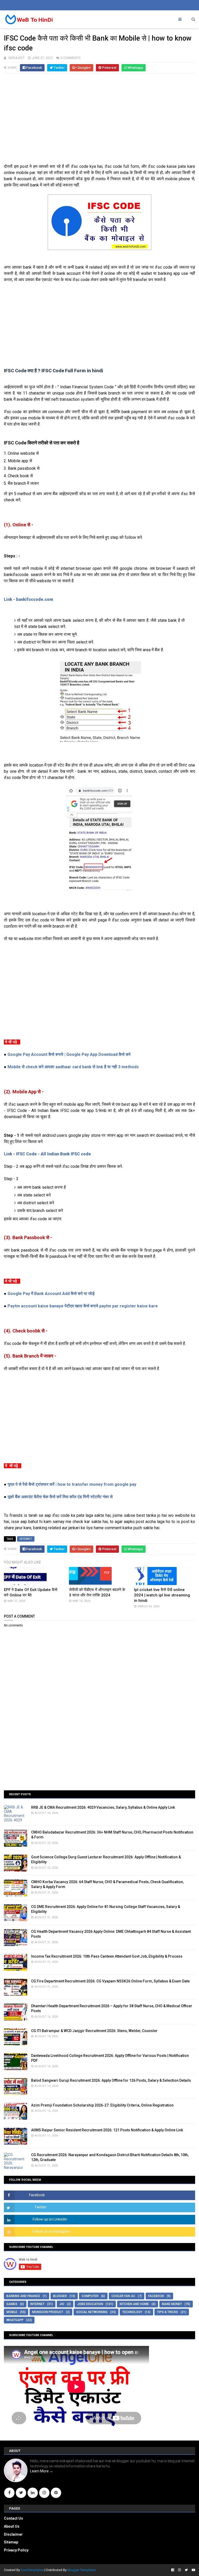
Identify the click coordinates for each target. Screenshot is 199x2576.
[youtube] (193, 2570)
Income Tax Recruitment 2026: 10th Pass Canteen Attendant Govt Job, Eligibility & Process (107, 1956)
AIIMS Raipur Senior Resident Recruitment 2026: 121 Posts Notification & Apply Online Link (107, 2130)
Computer (90, 2296)
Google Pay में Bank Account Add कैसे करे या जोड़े (51, 1294)
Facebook (156, 2296)
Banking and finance (23, 2296)
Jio (62, 2304)
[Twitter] (21, 2493)
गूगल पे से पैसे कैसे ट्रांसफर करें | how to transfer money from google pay (72, 1484)
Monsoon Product (48, 2312)
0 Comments (70, 58)
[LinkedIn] (33, 2493)
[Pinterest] (56, 2493)
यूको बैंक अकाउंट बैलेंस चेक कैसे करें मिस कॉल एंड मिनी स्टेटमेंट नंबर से (60, 1497)
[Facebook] (9, 2493)
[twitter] (186, 2570)
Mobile (12, 2312)
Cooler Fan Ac (123, 2296)
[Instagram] (44, 2493)
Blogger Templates (81, 2570)
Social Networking (92, 2312)
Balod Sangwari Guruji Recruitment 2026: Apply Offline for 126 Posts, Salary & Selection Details (111, 2080)
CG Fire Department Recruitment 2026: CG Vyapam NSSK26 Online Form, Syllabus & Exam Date (110, 1981)
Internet (26, 1539)
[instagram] (179, 2570)
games (12, 2304)
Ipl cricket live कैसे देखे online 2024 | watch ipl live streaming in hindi (162, 1595)
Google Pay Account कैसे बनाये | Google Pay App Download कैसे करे (69, 1054)
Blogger (60, 2296)
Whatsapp (15, 2320)
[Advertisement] (99, 121)
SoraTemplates (32, 2570)
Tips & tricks (168, 2312)
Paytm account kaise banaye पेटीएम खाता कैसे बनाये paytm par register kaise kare (83, 1306)
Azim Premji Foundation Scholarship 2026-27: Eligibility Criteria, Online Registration (102, 2105)
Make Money (172, 2304)
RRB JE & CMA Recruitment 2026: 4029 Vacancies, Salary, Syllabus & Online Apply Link (103, 1807)
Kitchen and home (134, 2304)
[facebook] (173, 2570)
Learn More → (42, 2471)
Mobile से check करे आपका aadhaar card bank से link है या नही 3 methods (73, 1067)
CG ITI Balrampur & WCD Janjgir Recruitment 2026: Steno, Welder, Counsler (94, 2031)
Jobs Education (90, 2304)
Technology (132, 2312)
